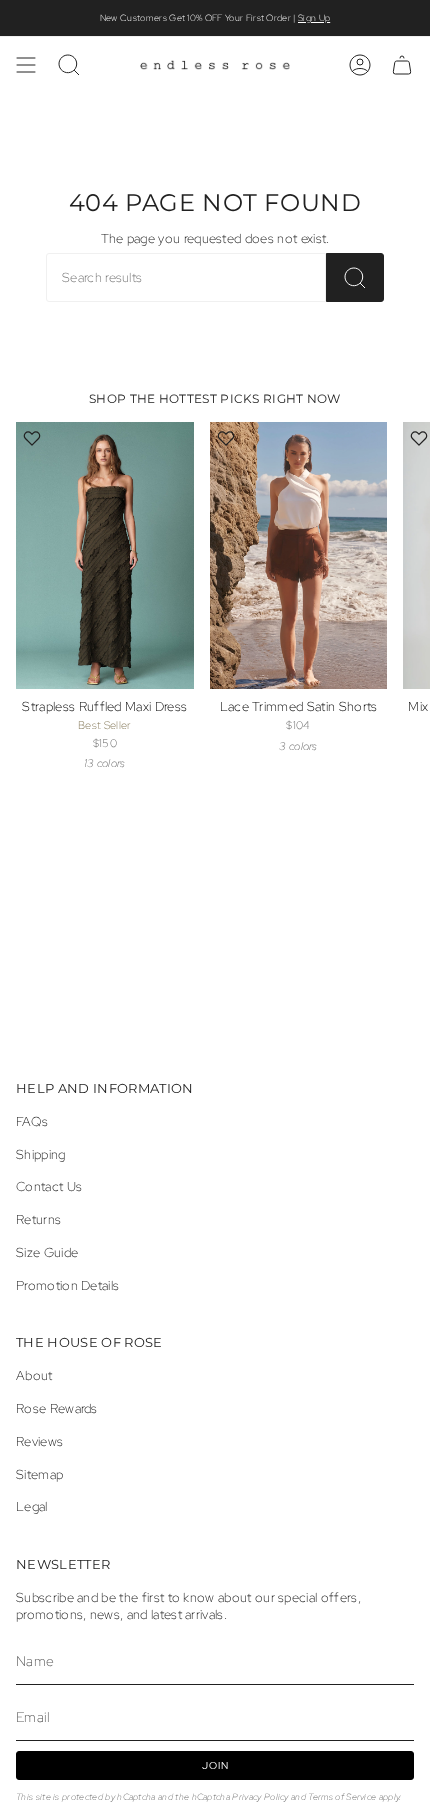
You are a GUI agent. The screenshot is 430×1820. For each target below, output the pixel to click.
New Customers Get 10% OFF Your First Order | (215, 18)
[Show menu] (26, 65)
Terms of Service (342, 1796)
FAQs (32, 1121)
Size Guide (47, 1252)
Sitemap (39, 1474)
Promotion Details (67, 1285)
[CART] (402, 65)
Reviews (39, 1441)
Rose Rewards (57, 1408)
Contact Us (49, 1186)
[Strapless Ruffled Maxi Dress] (105, 555)
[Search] (355, 277)
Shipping (41, 1154)
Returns (38, 1219)
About (34, 1375)
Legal (32, 1506)
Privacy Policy (260, 1796)
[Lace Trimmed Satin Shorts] (299, 555)
